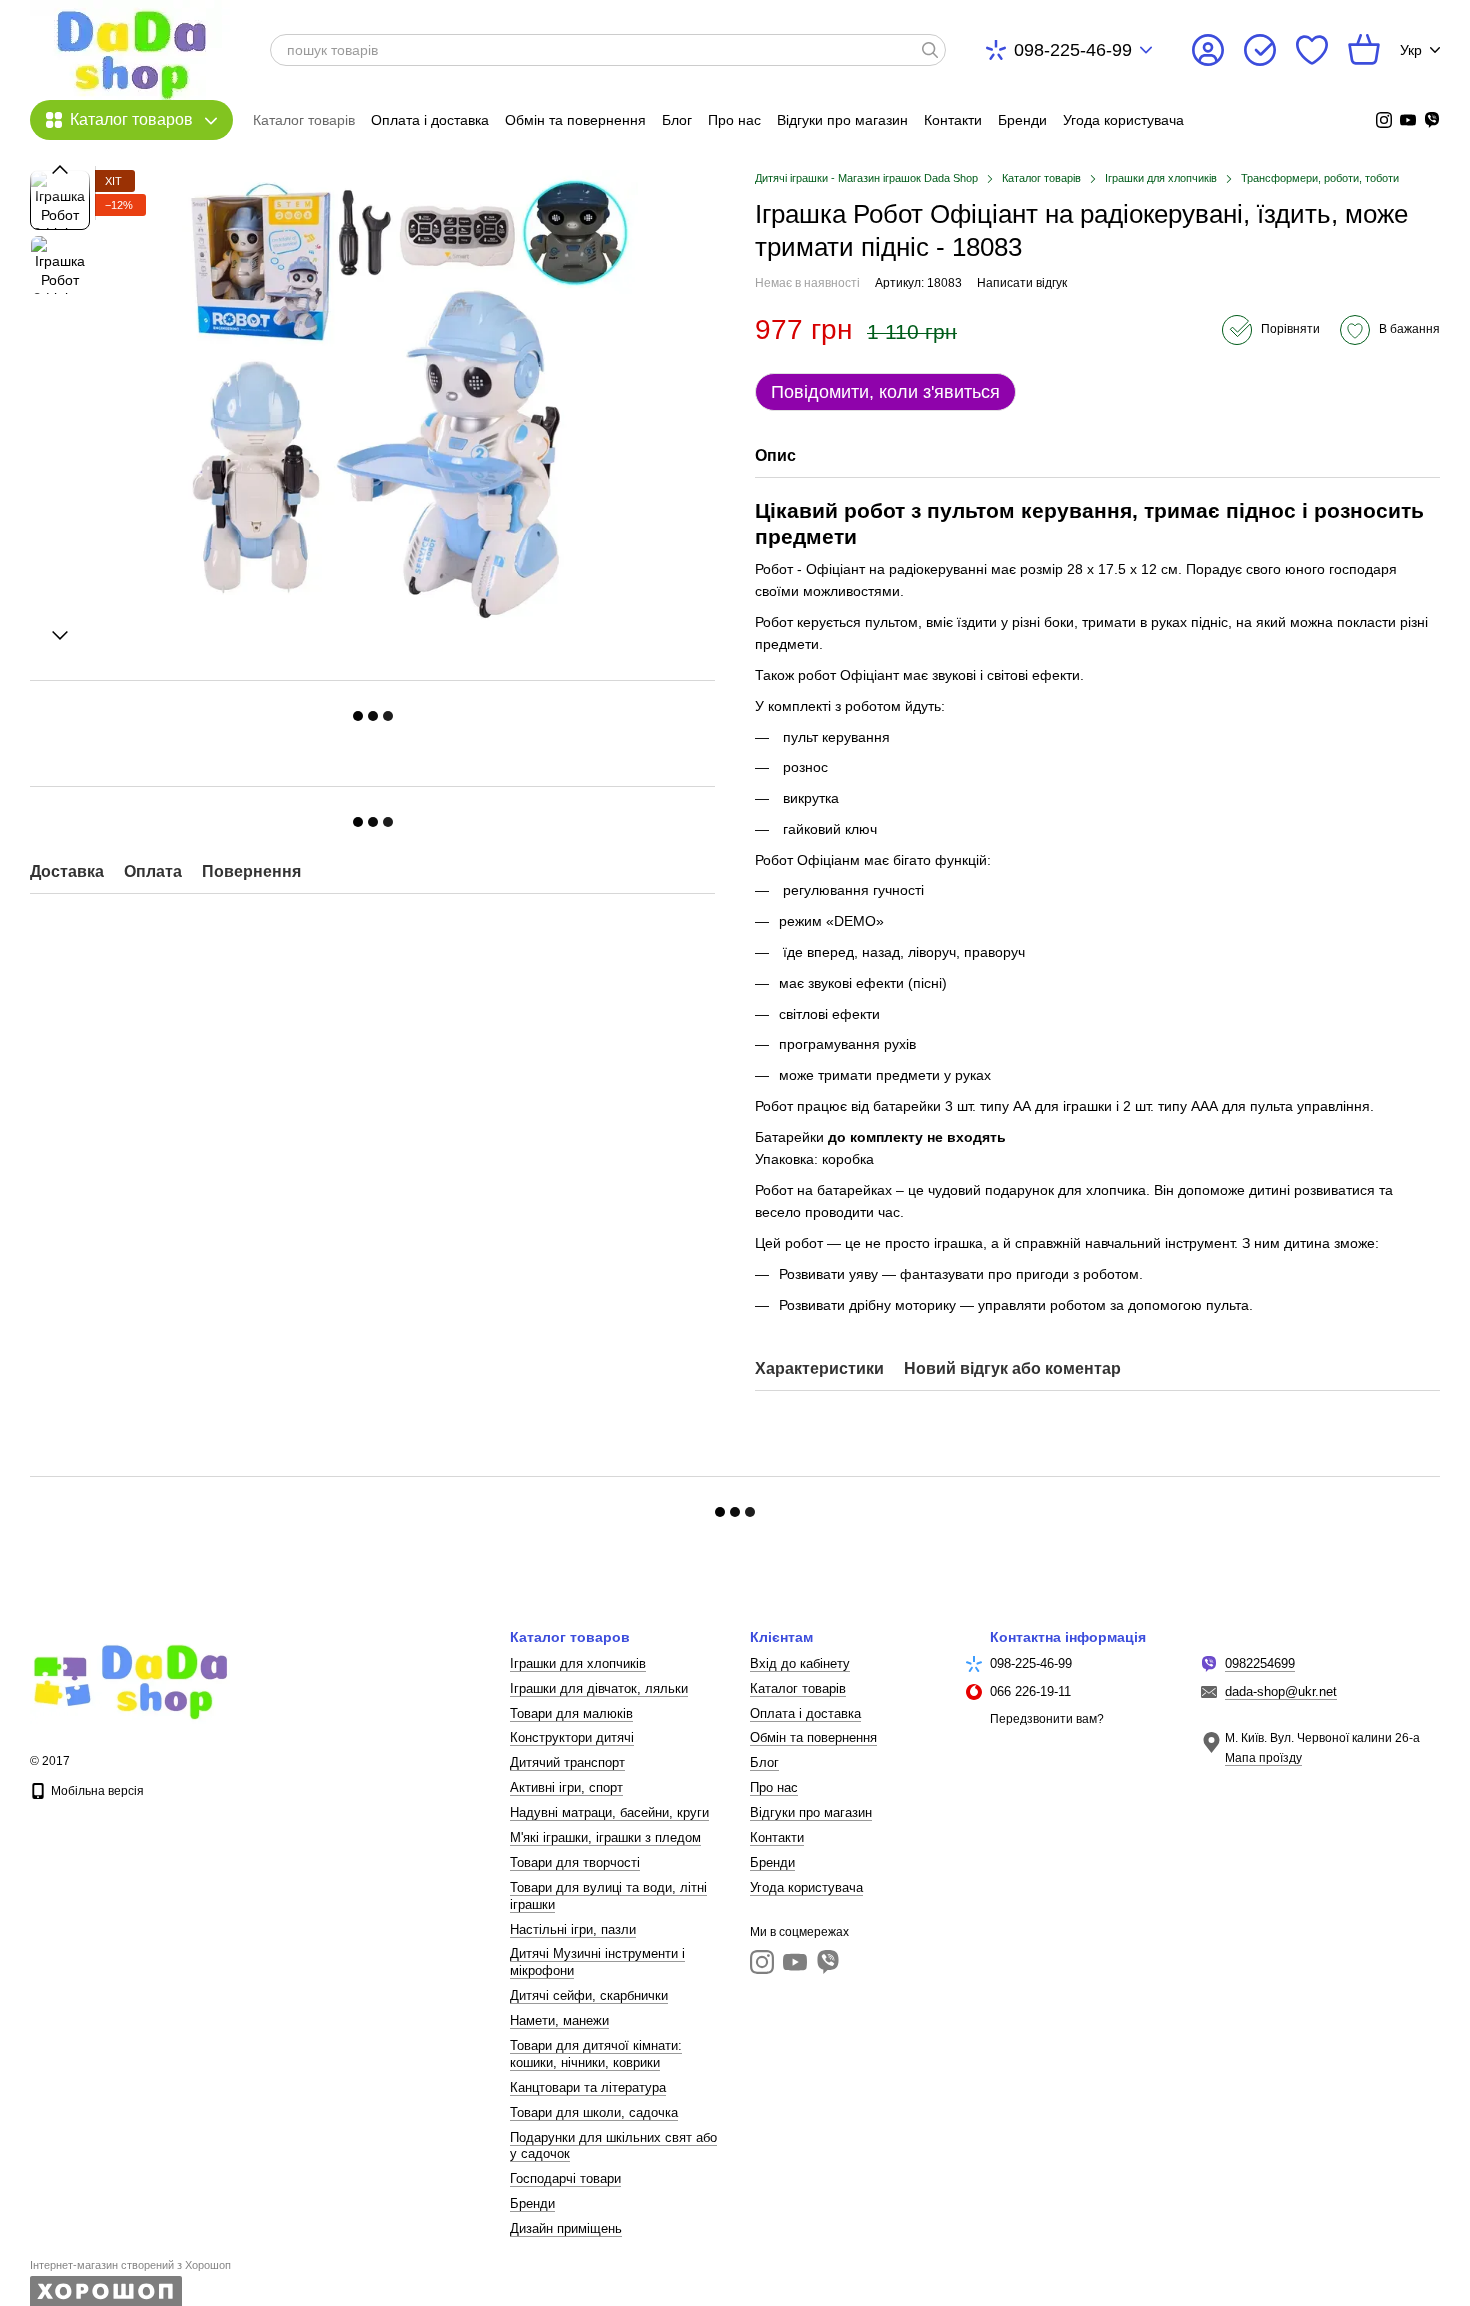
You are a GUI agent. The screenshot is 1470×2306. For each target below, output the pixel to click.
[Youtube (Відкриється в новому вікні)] (1408, 120)
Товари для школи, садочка (594, 2112)
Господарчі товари (565, 2178)
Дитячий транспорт (567, 1762)
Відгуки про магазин (842, 120)
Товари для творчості (575, 1862)
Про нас (734, 120)
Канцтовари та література (588, 2087)
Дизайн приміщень (566, 2228)
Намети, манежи (559, 2020)
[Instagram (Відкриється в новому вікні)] (1384, 120)
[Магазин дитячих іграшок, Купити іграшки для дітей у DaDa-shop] (130, 1677)
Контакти (953, 120)
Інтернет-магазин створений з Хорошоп (130, 2265)
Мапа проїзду (1263, 1758)
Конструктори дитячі (572, 1737)
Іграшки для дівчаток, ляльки (599, 1688)
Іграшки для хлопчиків (578, 1663)
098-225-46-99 (1073, 50)
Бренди (1022, 120)
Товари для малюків (571, 1713)
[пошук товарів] (930, 50)
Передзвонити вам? (1047, 1719)
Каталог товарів (304, 120)
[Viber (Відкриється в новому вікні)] (1432, 120)
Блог (677, 120)
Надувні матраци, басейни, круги (609, 1812)
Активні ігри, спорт (566, 1787)
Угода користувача (1123, 120)
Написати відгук (1022, 283)
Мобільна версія (96, 1791)
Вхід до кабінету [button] (800, 1663)
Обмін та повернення (575, 120)
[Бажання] (1312, 50)
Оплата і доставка (430, 120)
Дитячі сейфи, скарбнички (589, 1995)
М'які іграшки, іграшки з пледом (605, 1837)
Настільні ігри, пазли (573, 1929)
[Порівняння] (1260, 50)
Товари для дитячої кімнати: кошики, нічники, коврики (596, 2054)
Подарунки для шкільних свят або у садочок (613, 2146)
